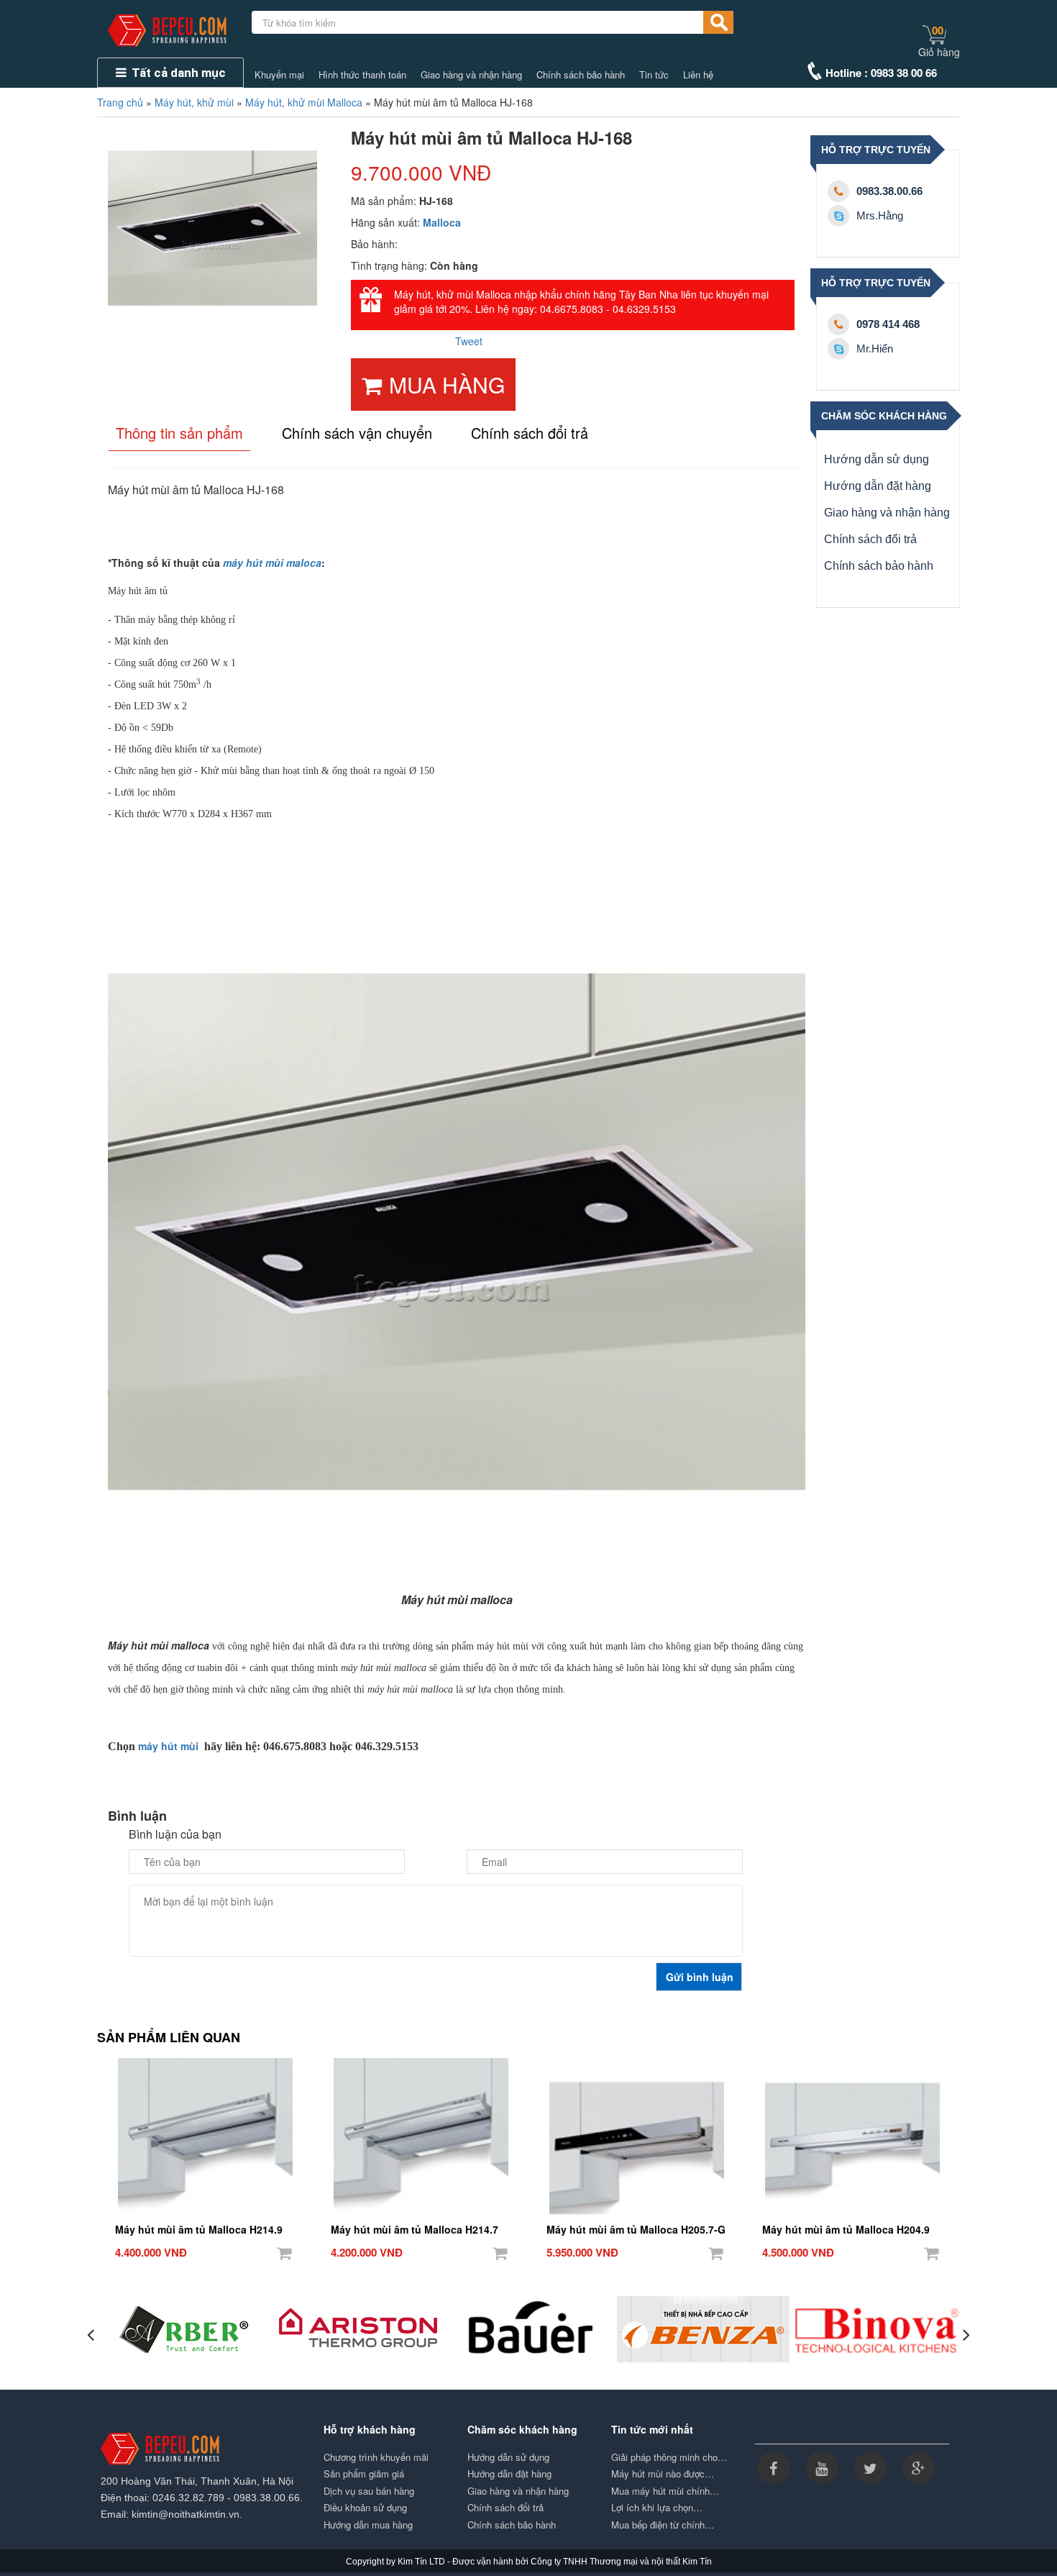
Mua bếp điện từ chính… (663, 2525)
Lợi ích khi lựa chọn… (657, 2508)
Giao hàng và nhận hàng (471, 75)
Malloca (442, 222)
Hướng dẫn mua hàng (368, 2525)
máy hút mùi (168, 1746)
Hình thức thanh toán (362, 75)
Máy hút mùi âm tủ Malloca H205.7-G (636, 2229)
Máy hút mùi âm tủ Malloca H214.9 (199, 2229)
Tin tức (654, 75)
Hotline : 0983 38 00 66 (881, 73)
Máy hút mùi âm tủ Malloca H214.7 (415, 2229)
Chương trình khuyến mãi (376, 2457)
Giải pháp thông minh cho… (669, 2457)
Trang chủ (120, 102)
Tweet (469, 341)
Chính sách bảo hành (581, 75)
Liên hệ (698, 75)
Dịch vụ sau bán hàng (369, 2491)
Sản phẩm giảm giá (364, 2474)
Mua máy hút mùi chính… (665, 2491)
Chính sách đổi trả (870, 539)
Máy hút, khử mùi (194, 102)
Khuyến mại (279, 75)
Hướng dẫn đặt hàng (878, 486)
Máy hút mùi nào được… (663, 2474)
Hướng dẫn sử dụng (877, 459)
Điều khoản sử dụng (365, 2508)
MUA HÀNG (447, 384)
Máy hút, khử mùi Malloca (304, 102)
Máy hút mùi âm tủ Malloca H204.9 (846, 2229)
